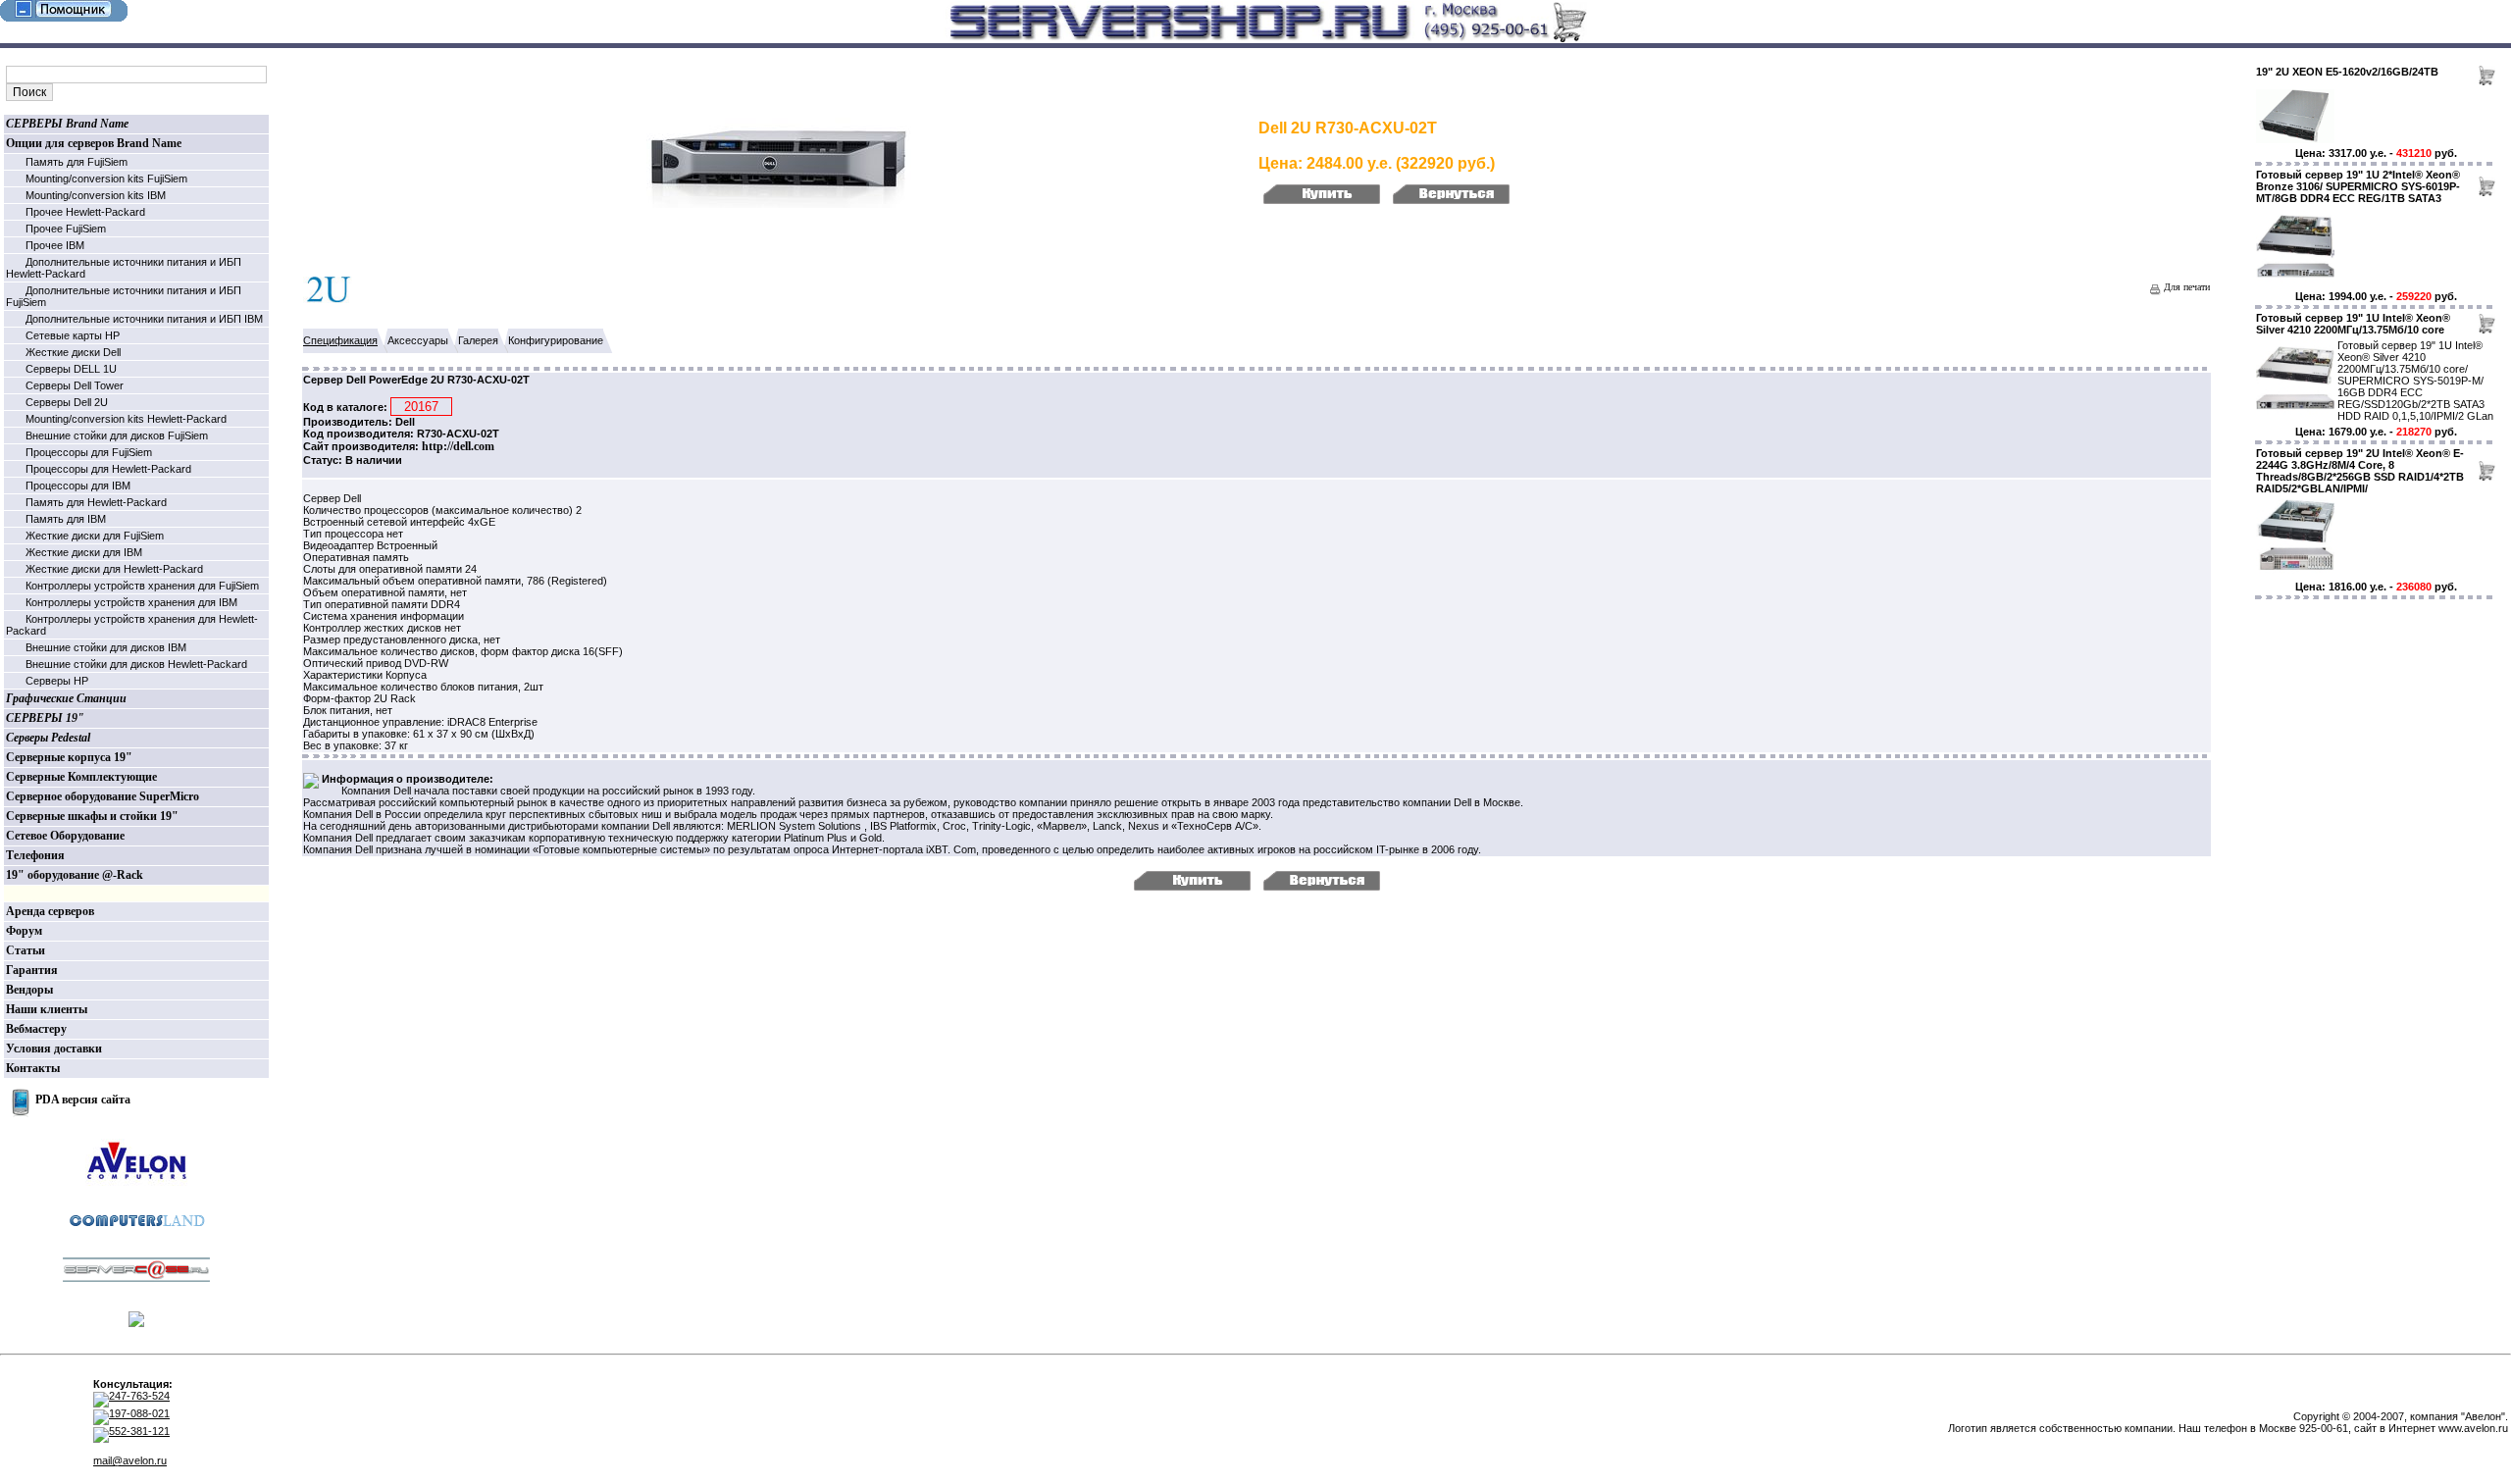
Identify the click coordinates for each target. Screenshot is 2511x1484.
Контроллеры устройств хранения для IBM (131, 602)
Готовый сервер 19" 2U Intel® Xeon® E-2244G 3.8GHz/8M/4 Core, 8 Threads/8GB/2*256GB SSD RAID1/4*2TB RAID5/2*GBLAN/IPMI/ (2360, 471)
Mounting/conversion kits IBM (96, 195)
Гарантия (32, 970)
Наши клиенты (47, 1009)
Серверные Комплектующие (81, 777)
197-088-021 (139, 1413)
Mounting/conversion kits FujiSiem (106, 179)
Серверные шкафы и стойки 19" (92, 816)
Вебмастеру (36, 1029)
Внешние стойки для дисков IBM (106, 647)
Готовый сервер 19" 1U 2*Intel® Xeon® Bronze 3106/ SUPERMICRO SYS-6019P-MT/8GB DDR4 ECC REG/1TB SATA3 (2358, 186)
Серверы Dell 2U (67, 402)
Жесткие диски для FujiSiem (95, 536)
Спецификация (340, 340)
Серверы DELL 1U (71, 369)
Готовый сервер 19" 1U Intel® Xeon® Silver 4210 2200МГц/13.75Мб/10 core (2353, 324)
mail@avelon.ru (130, 1460)
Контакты (33, 1068)
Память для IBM (66, 519)
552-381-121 (139, 1431)
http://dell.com (458, 446)
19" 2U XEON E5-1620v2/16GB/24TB (2347, 72)
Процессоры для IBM (78, 486)
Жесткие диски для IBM (84, 552)
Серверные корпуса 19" (69, 757)
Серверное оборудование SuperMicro (102, 796)
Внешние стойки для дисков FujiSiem (117, 435)
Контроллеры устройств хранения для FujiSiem (142, 586)
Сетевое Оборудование (65, 836)
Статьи (26, 950)
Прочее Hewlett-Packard (85, 212)
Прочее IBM (55, 245)
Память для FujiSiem (77, 162)
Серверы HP (57, 681)
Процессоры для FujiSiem (89, 452)
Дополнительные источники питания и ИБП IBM (144, 319)
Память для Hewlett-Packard (96, 502)
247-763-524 (139, 1396)
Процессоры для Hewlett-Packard (108, 469)
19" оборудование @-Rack (75, 875)
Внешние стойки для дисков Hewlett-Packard (136, 664)
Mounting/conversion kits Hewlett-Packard (126, 419)
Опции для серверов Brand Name (94, 143)
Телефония (35, 855)
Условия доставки (54, 1049)
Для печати (2185, 287)
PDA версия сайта (83, 1100)
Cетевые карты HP (73, 335)
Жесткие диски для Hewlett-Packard (114, 569)
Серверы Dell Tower (75, 385)
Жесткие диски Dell (73, 352)
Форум (24, 931)
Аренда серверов (50, 911)
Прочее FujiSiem (66, 229)
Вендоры (29, 990)
